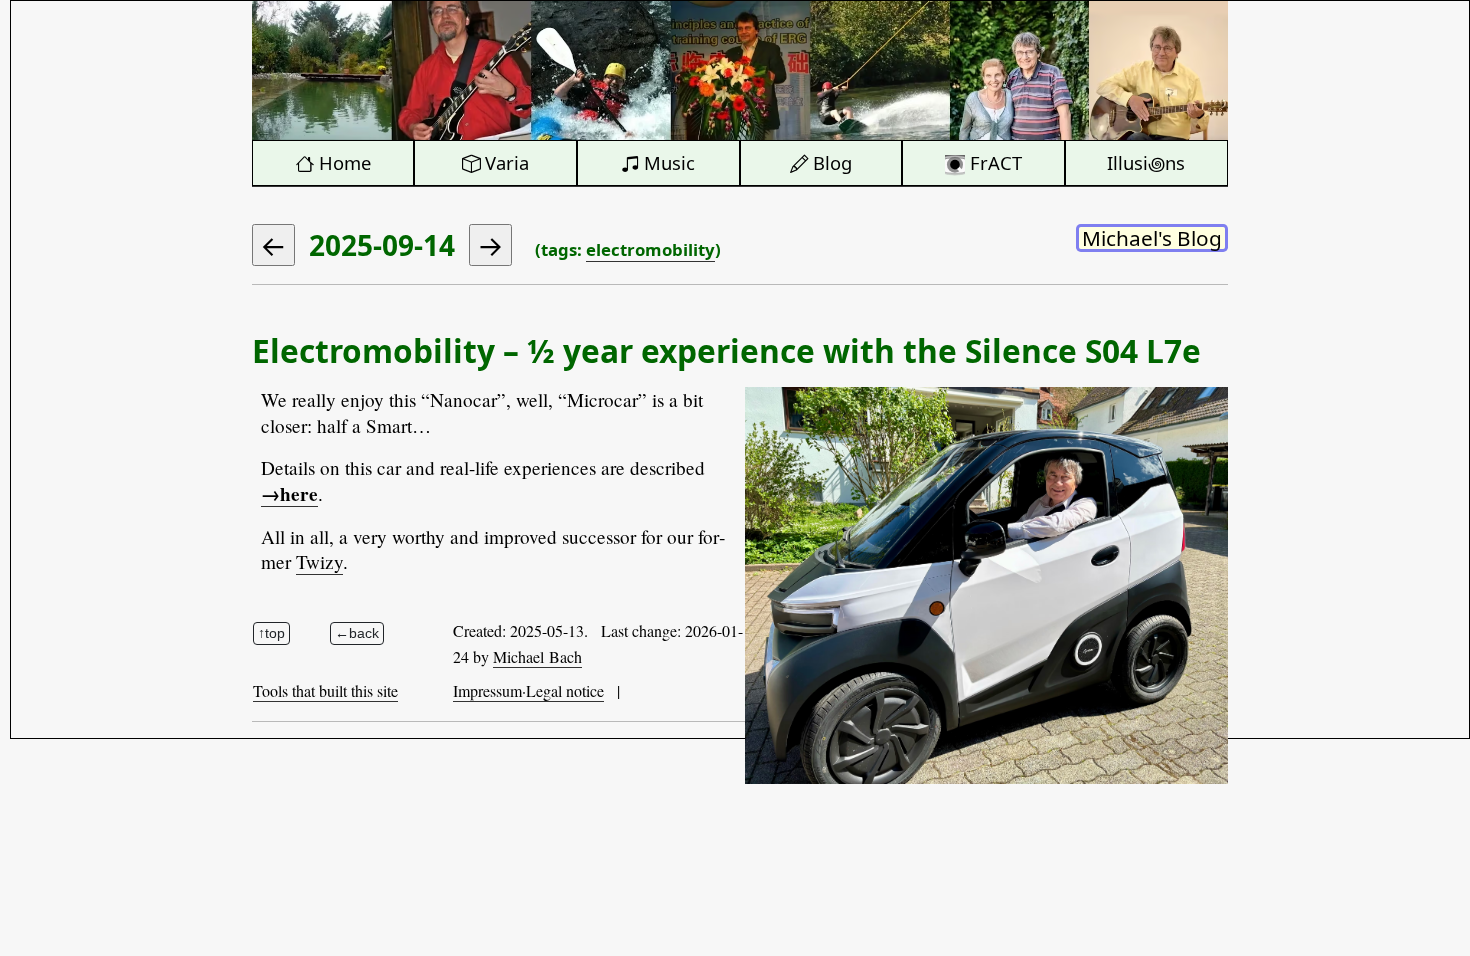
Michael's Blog (1152, 238)
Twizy (319, 561)
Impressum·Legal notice (528, 690)
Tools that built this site (325, 690)
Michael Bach (537, 656)
